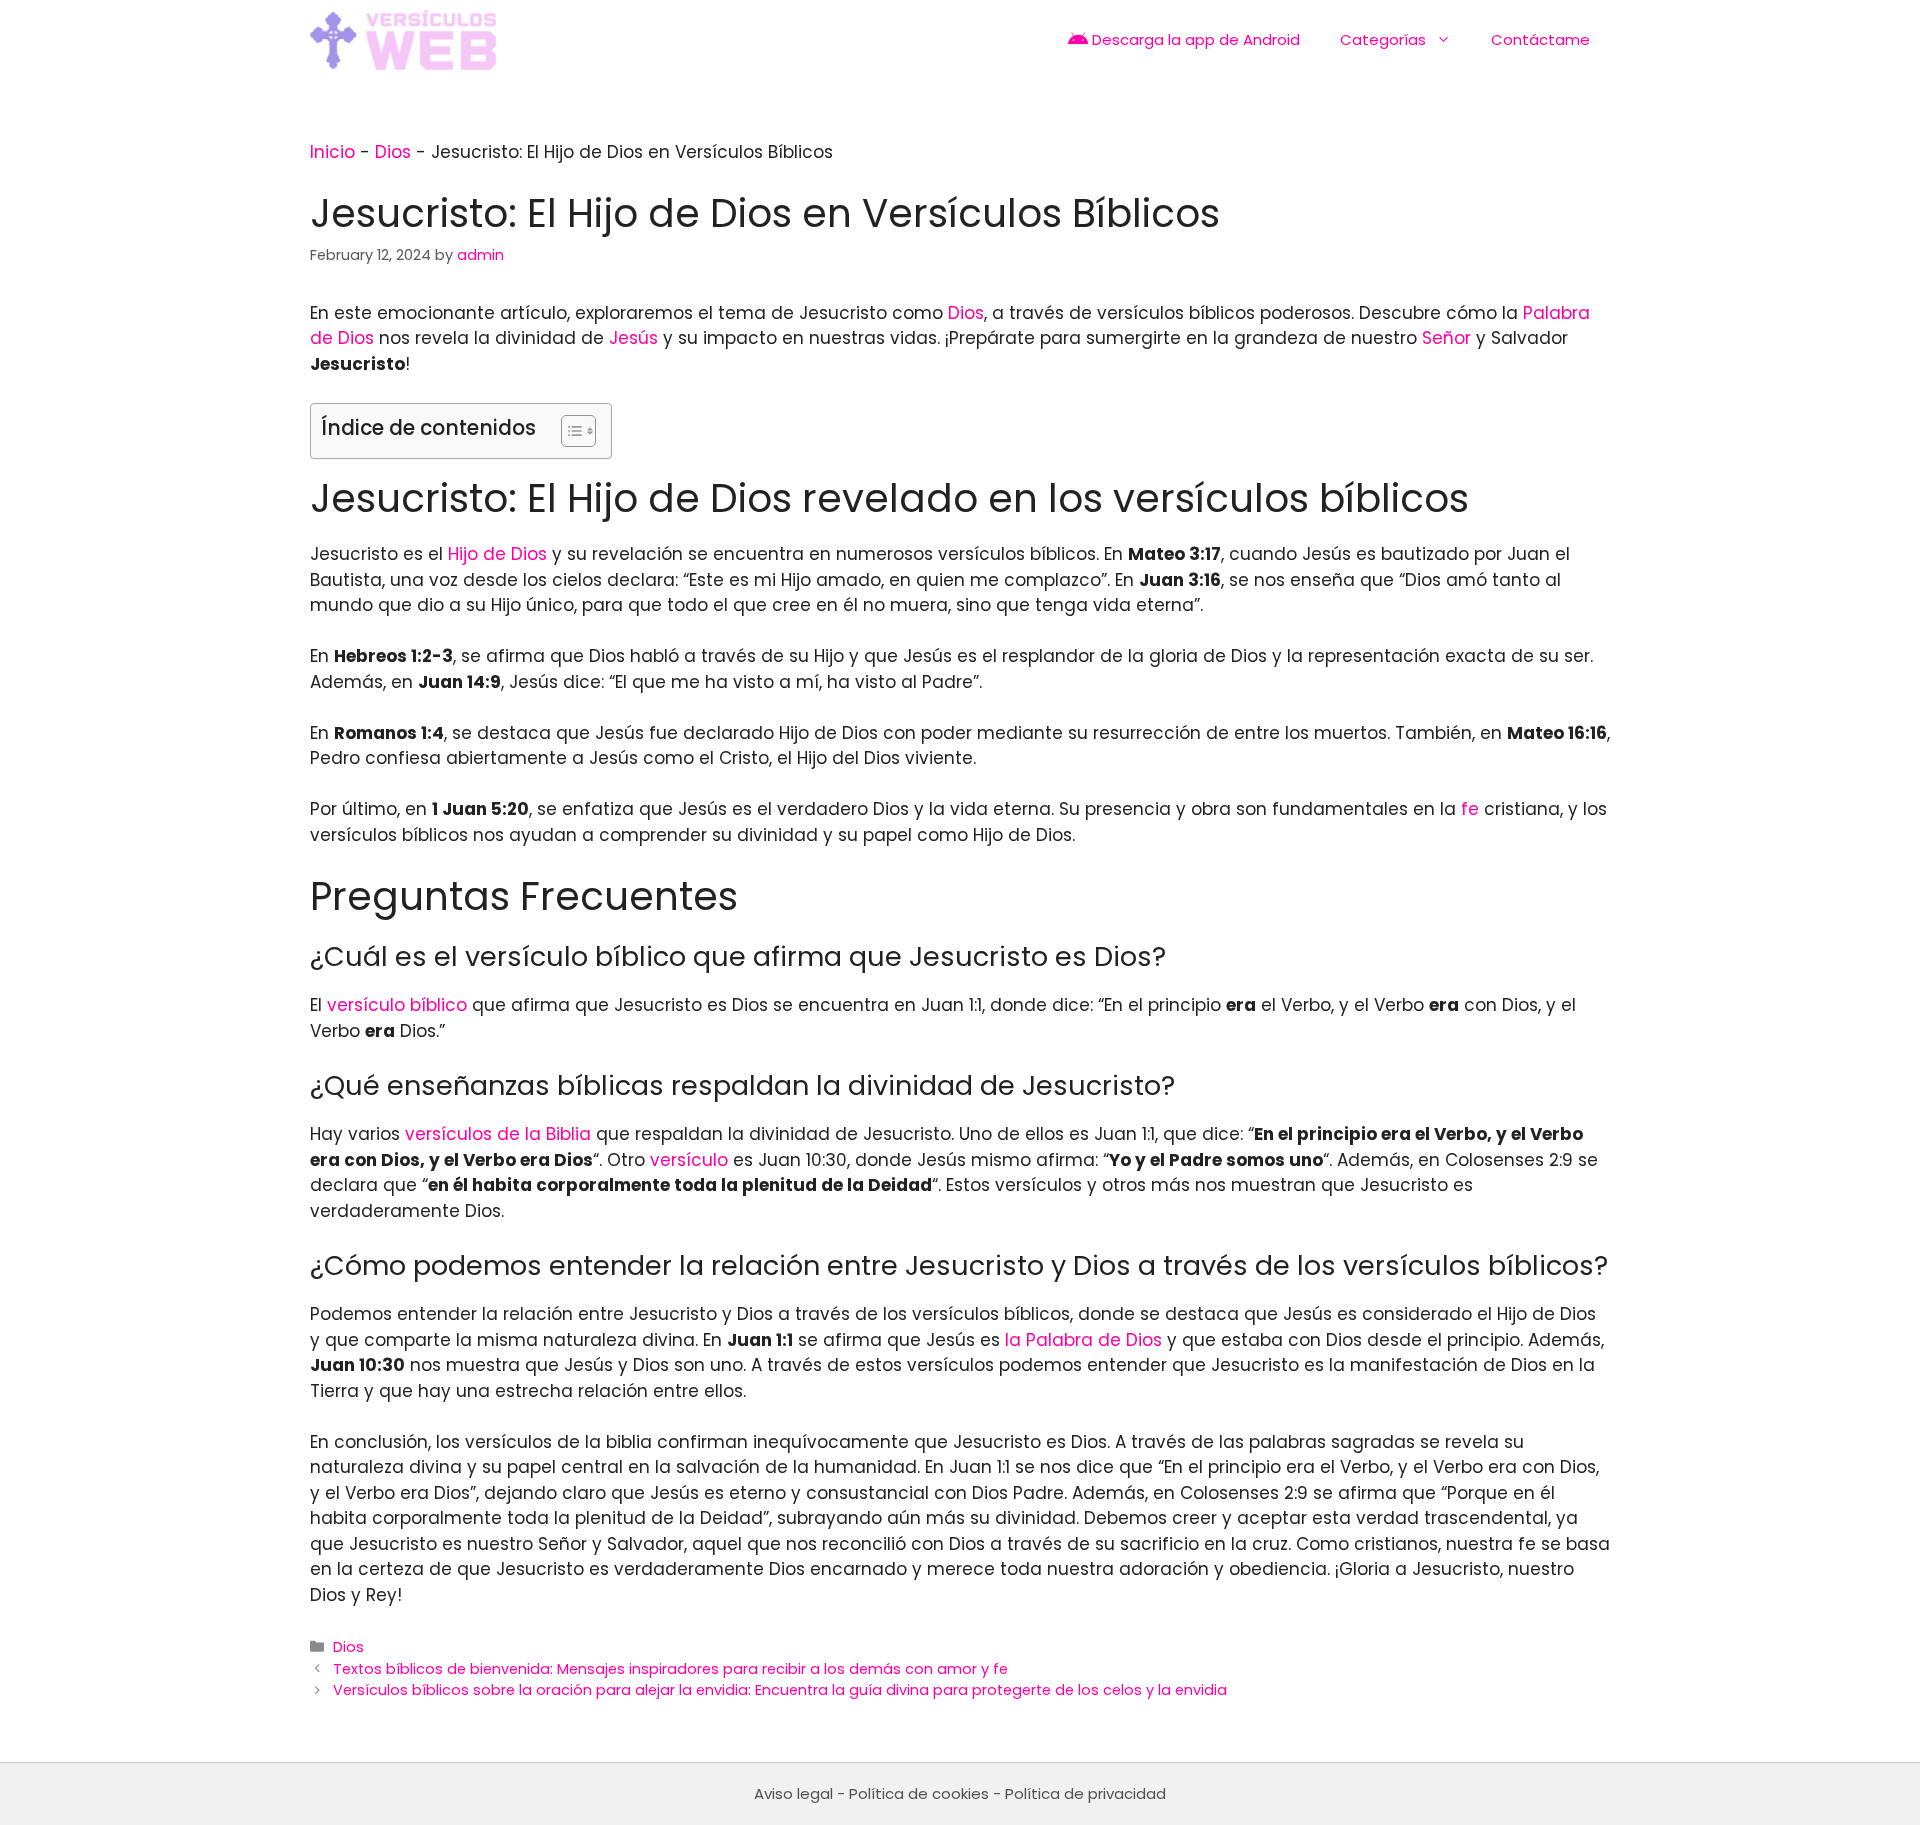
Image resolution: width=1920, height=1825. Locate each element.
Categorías (1383, 39)
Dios (393, 152)
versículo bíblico (397, 1005)
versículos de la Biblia (498, 1134)
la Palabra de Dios (1083, 1340)
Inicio (332, 152)
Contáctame (1540, 39)
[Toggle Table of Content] (568, 431)
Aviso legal (793, 1793)
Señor (1446, 338)
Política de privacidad (1085, 1793)
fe (1470, 809)
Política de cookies (919, 1793)
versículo (689, 1160)
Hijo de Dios (497, 554)
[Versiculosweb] (403, 40)
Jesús (633, 338)
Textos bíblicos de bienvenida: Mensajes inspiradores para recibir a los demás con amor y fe (670, 1669)
